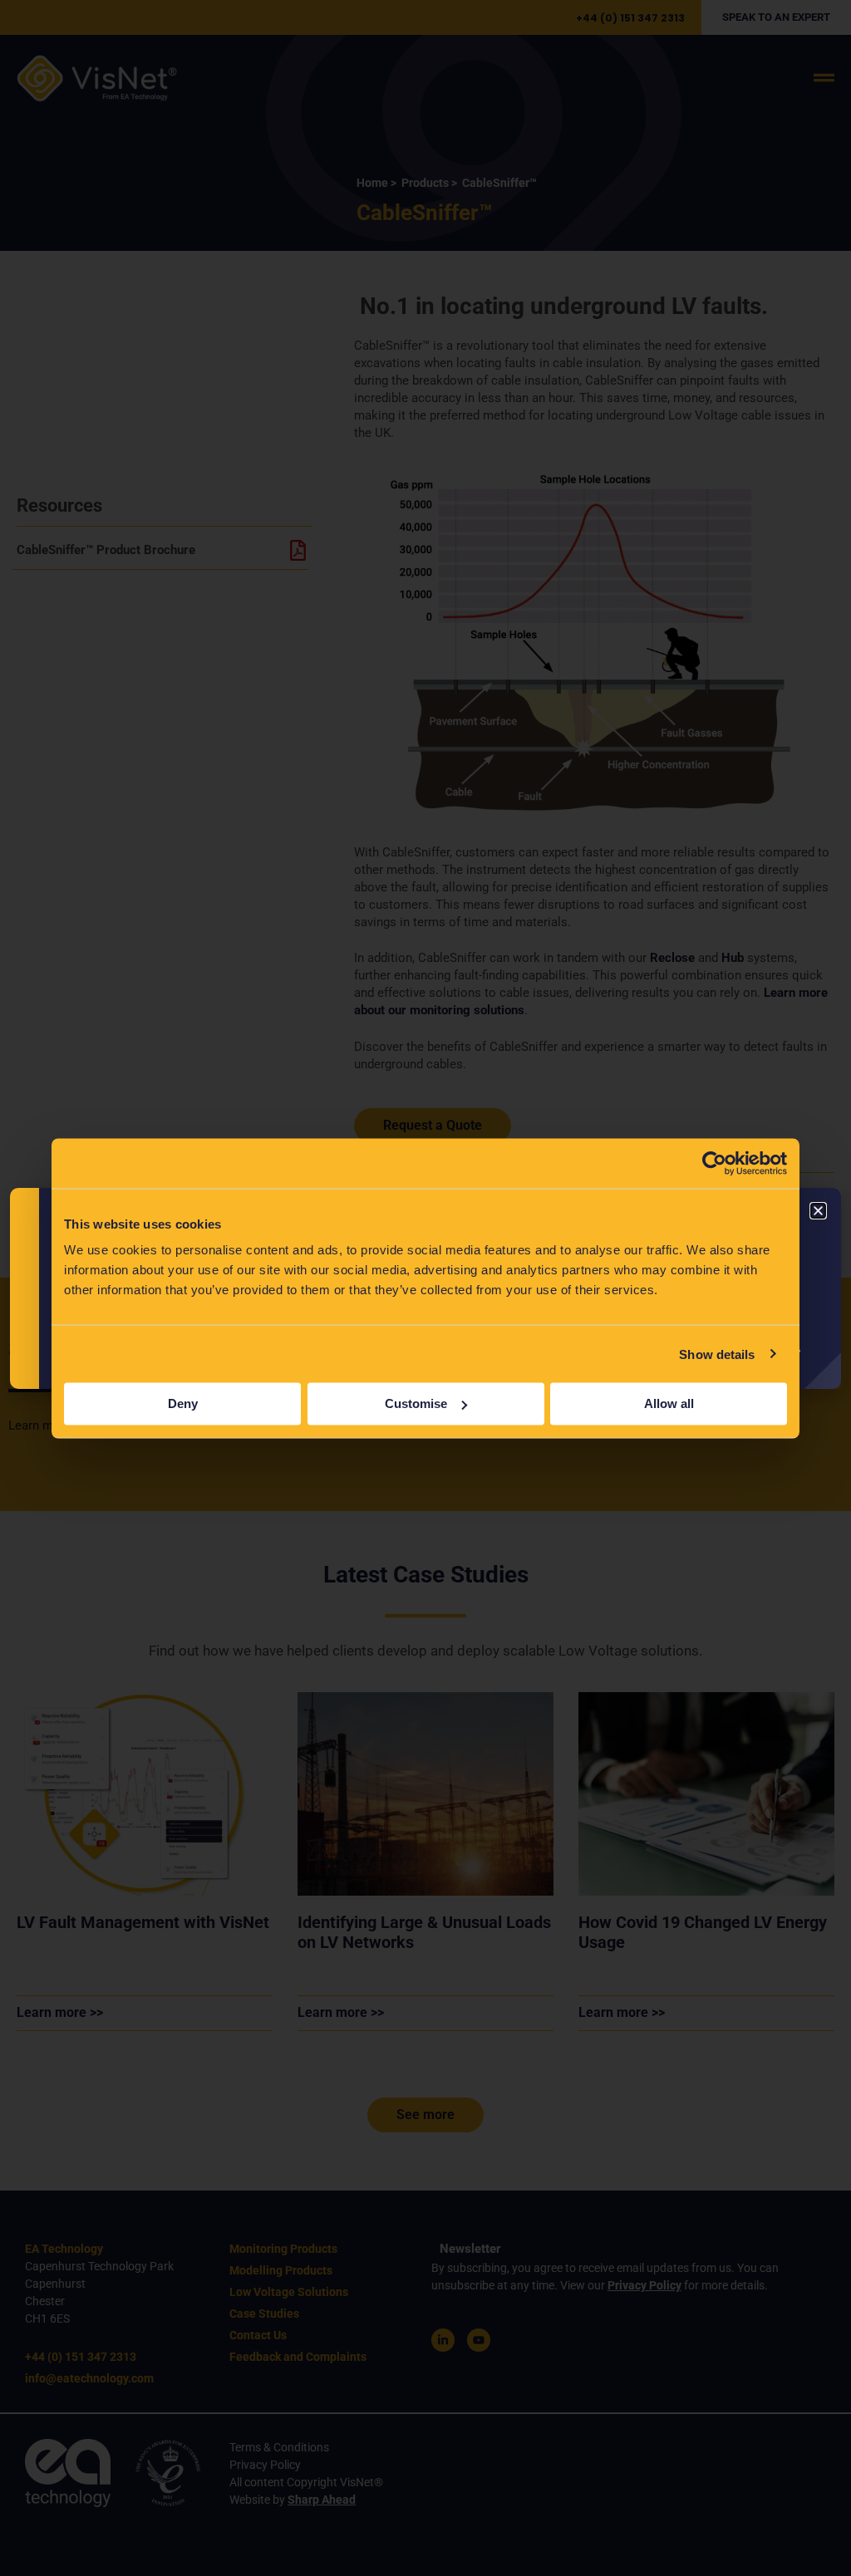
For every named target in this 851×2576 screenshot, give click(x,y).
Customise (416, 1403)
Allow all (669, 1403)
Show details (717, 1354)
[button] (818, 1211)
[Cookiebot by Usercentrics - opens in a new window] (714, 1163)
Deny (183, 1403)
